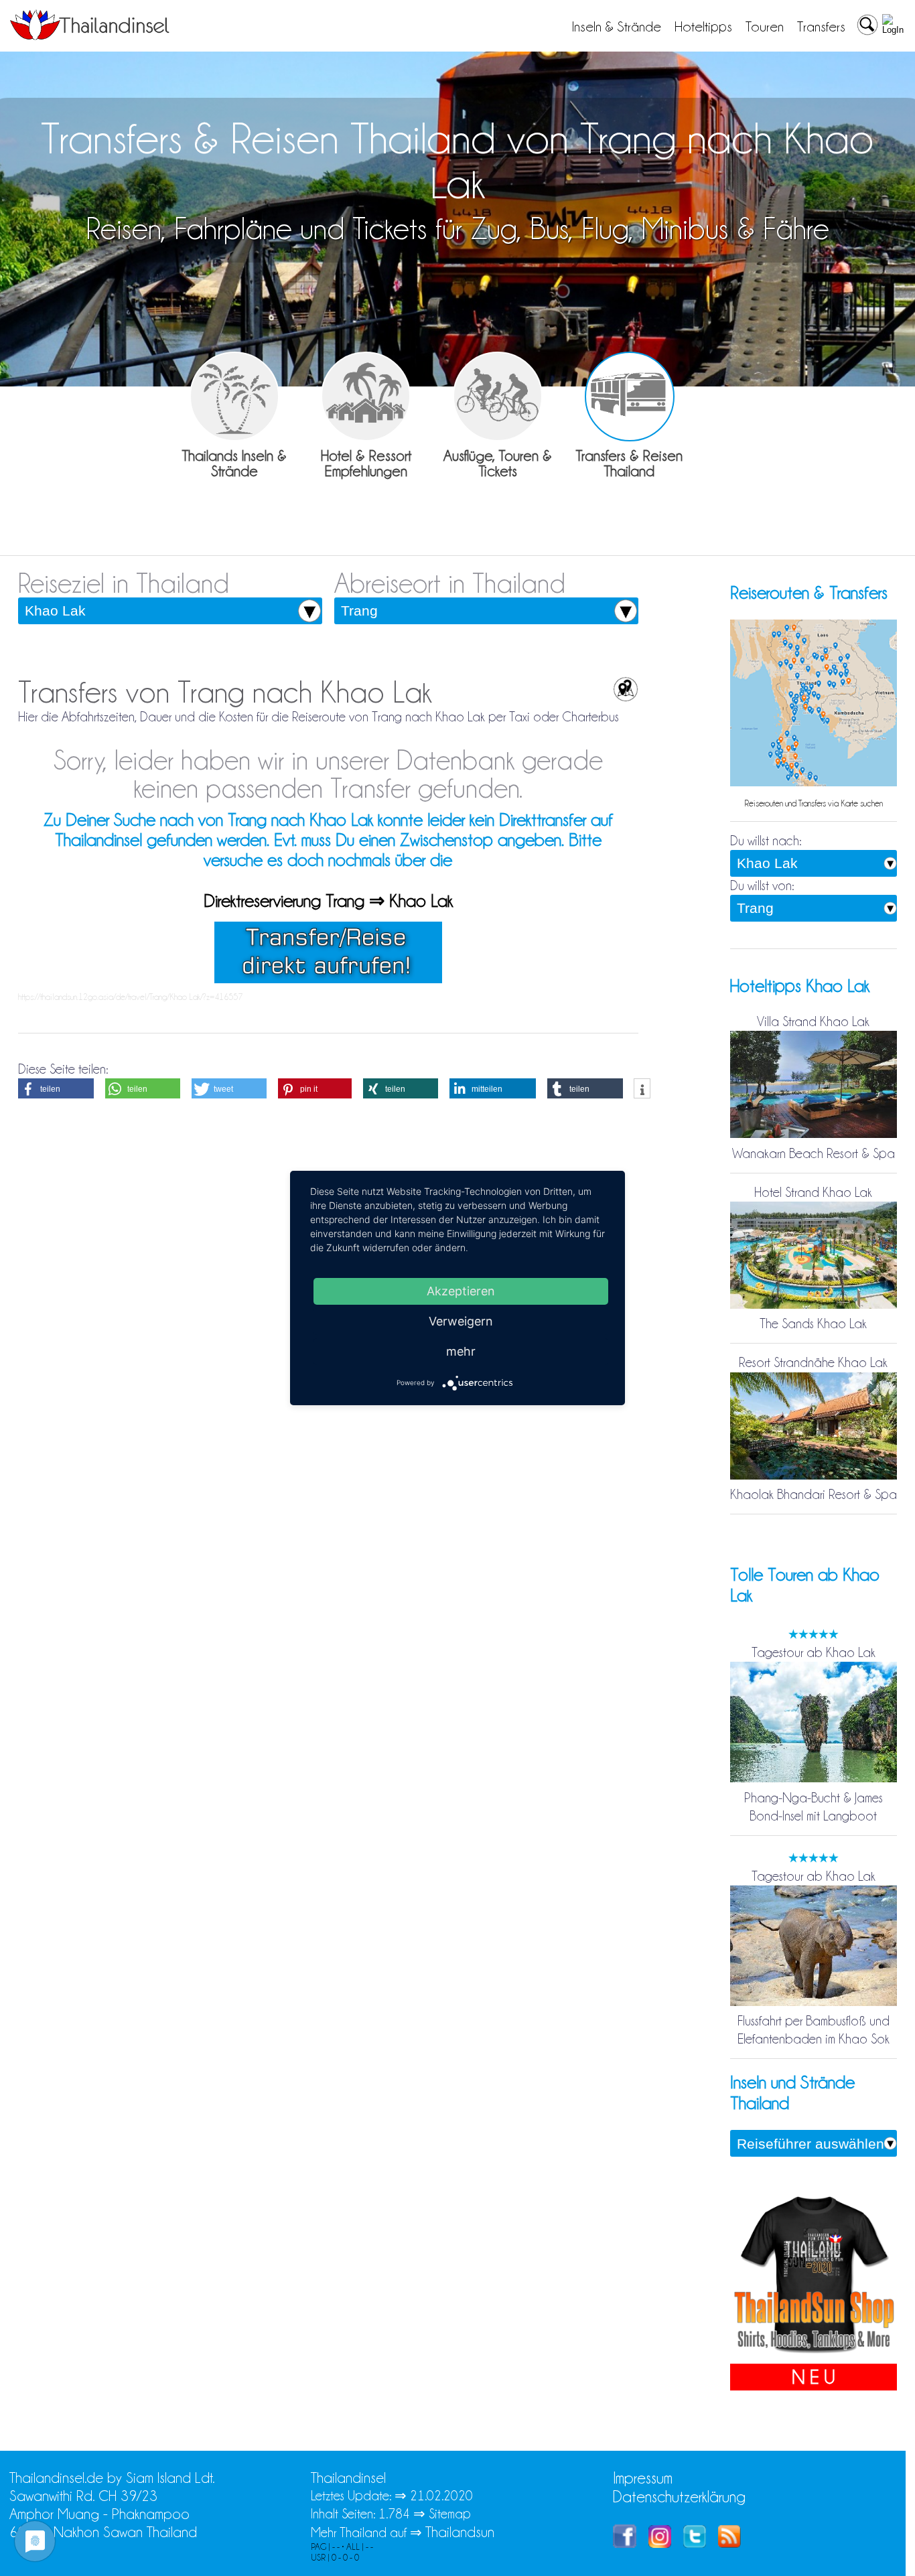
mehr (461, 1351)
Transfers (821, 27)
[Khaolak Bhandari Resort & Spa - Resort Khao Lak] (814, 1476)
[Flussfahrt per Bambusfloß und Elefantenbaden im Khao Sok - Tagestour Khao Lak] (814, 2003)
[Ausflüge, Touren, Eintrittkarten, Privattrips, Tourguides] (498, 397)
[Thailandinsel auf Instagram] (660, 2543)
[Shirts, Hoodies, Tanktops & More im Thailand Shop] (814, 2354)
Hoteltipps (703, 27)
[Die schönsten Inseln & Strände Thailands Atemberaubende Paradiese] (234, 397)
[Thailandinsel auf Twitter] (695, 2543)
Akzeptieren (461, 1291)
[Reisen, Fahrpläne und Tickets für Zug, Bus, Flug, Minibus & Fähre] (630, 397)
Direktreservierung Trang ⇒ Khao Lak (328, 901)
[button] (56, 1088)
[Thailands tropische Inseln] (90, 35)
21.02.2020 (441, 2496)
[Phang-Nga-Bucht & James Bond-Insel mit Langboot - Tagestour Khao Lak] (814, 1780)
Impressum (643, 2478)
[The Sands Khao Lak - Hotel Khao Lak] (814, 1305)
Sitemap (450, 2514)
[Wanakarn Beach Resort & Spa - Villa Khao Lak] (814, 1135)
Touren (765, 27)
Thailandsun (460, 2532)
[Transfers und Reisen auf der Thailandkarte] (814, 784)
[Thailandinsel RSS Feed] (729, 2543)
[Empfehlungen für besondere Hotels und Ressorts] (366, 397)
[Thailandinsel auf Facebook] (625, 2543)
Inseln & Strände (617, 27)
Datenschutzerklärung (679, 2497)
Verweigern (461, 1321)
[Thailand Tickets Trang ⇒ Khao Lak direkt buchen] (328, 979)
